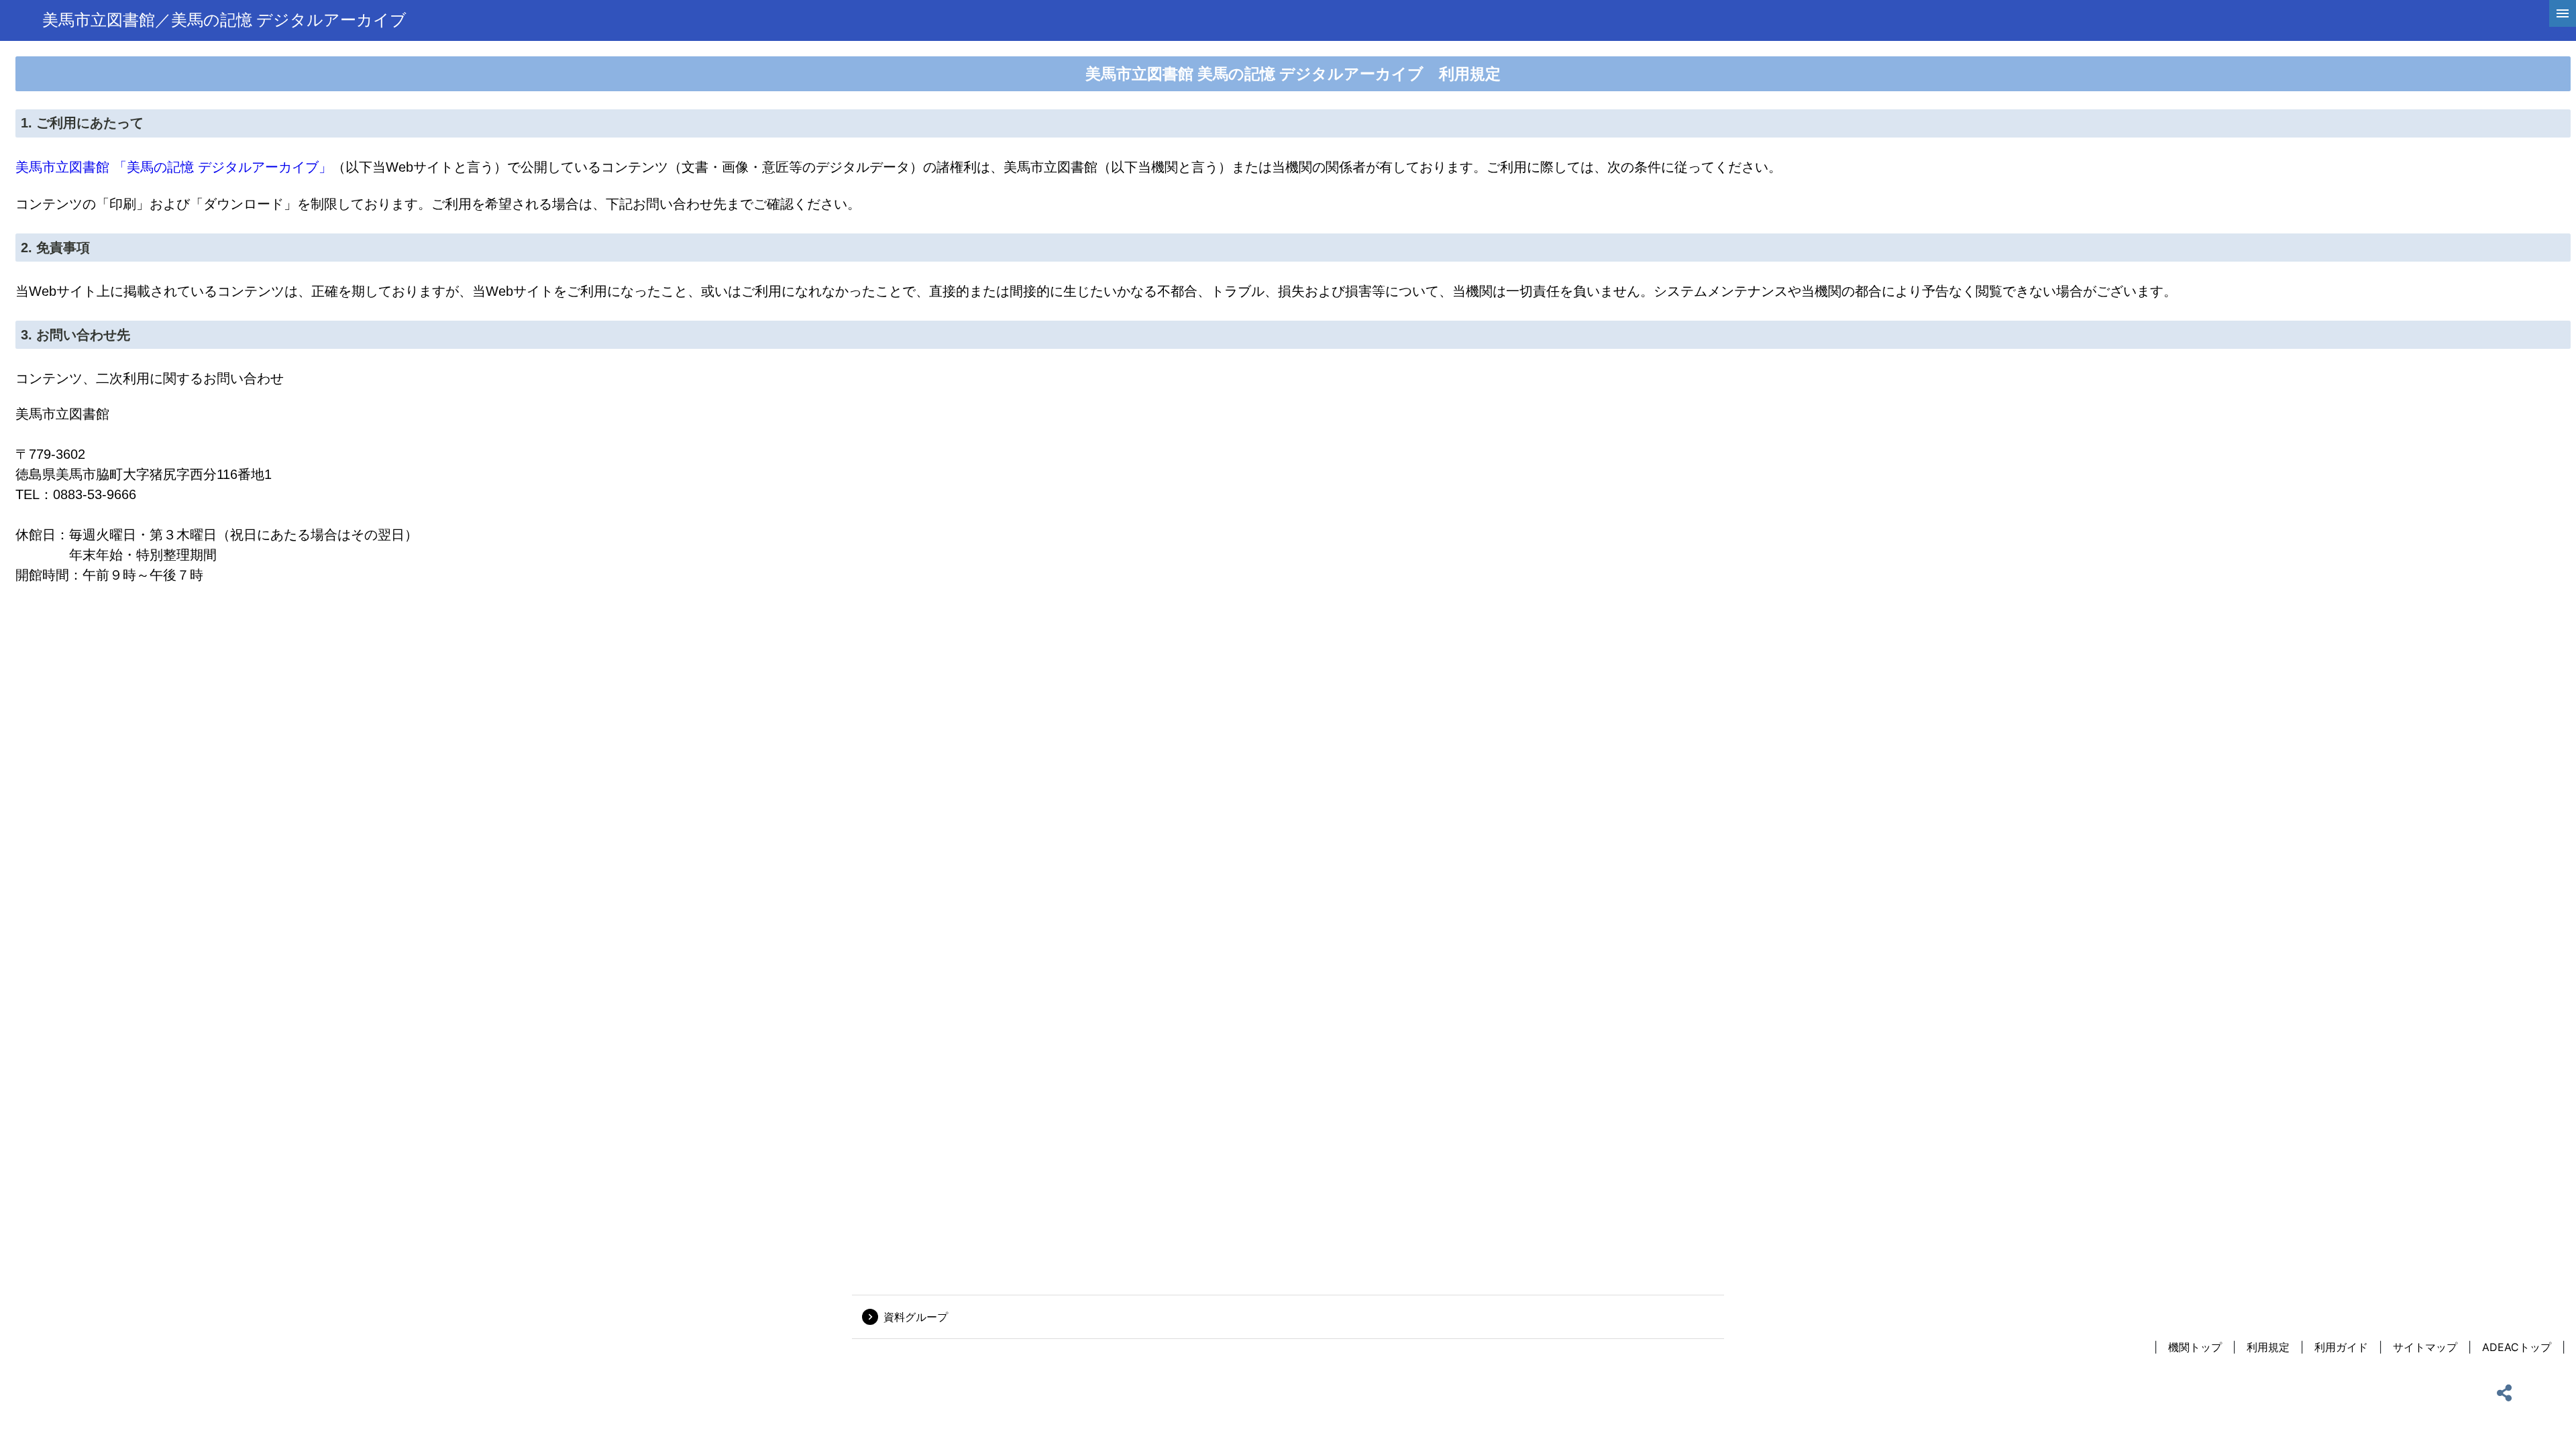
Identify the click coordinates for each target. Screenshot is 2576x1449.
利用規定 (2268, 1347)
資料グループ (916, 1317)
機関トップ (2195, 1347)
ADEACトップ (2517, 1347)
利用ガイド (2341, 1347)
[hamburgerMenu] (2563, 13)
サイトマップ (2425, 1347)
